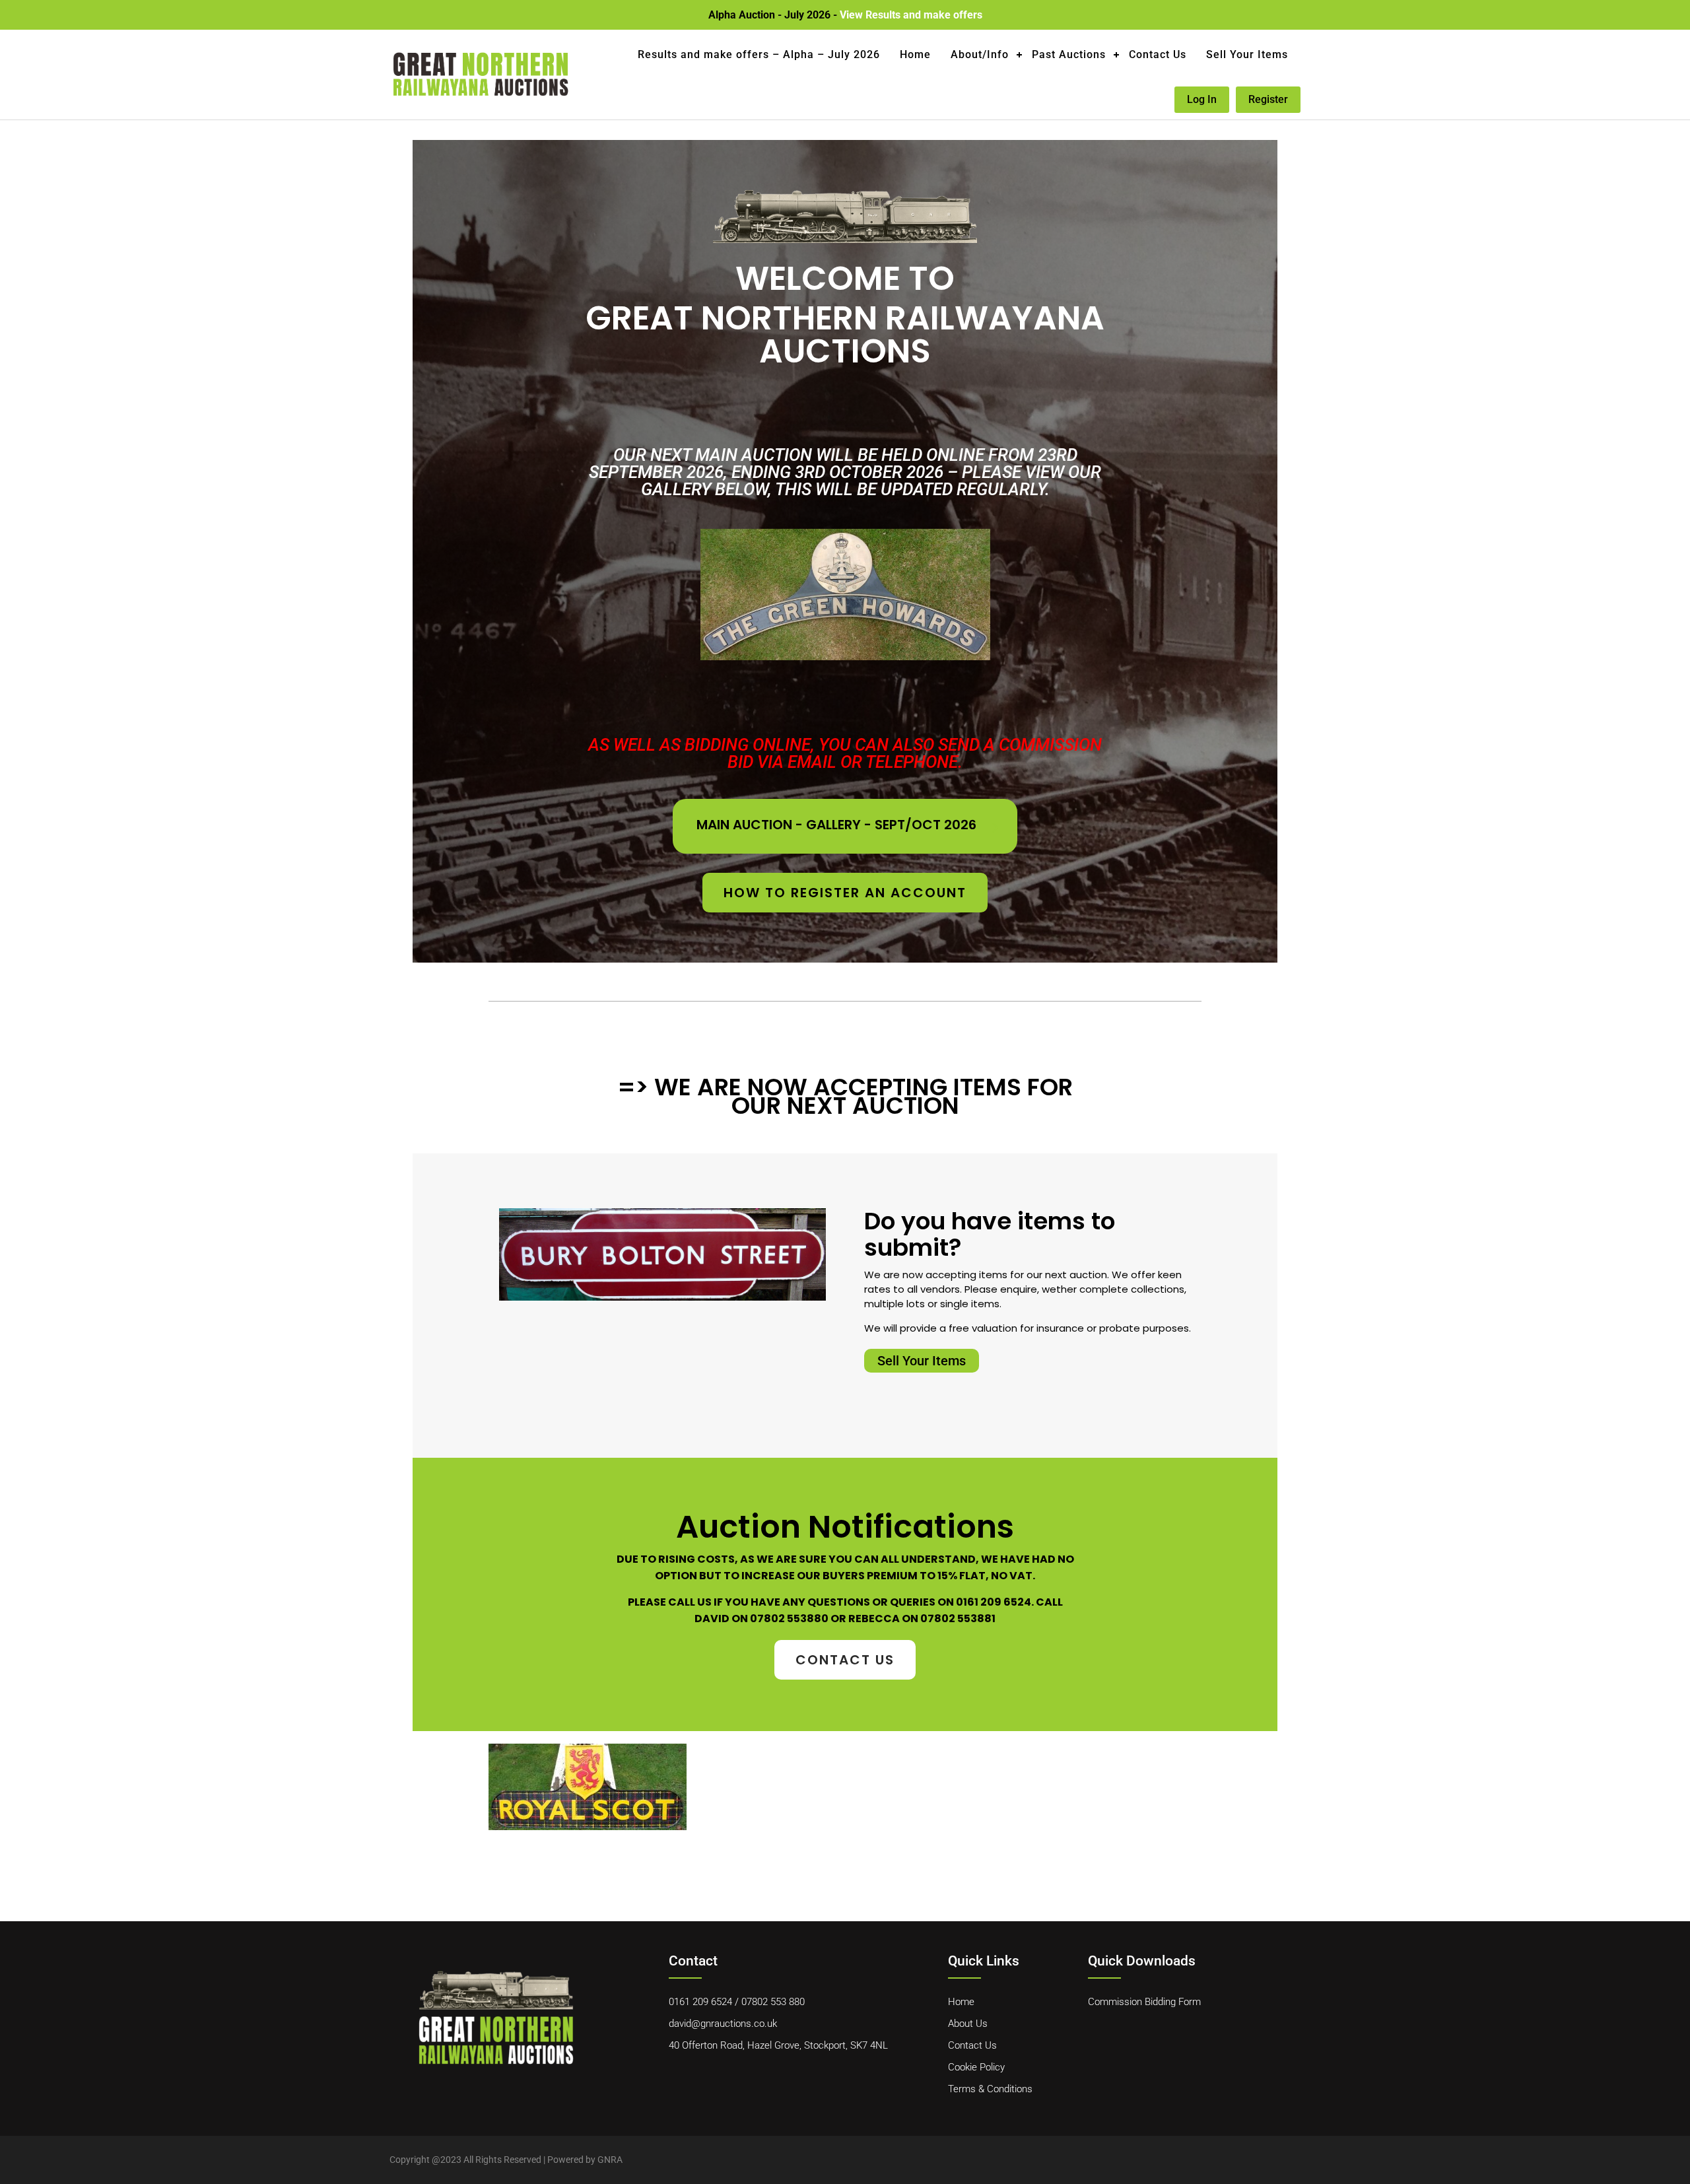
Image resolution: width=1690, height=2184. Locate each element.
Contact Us (1158, 54)
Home (915, 54)
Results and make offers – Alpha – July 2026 (759, 54)
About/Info (980, 54)
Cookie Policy (976, 2067)
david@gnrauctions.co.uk (723, 2024)
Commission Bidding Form (1144, 2002)
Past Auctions (1069, 54)
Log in (1202, 99)
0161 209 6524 (700, 2002)
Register (1268, 99)
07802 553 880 (773, 2002)
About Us (968, 2024)
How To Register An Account (845, 893)
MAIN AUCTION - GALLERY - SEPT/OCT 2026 (836, 825)
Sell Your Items (1247, 54)
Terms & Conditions (990, 2089)
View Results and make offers (911, 15)
